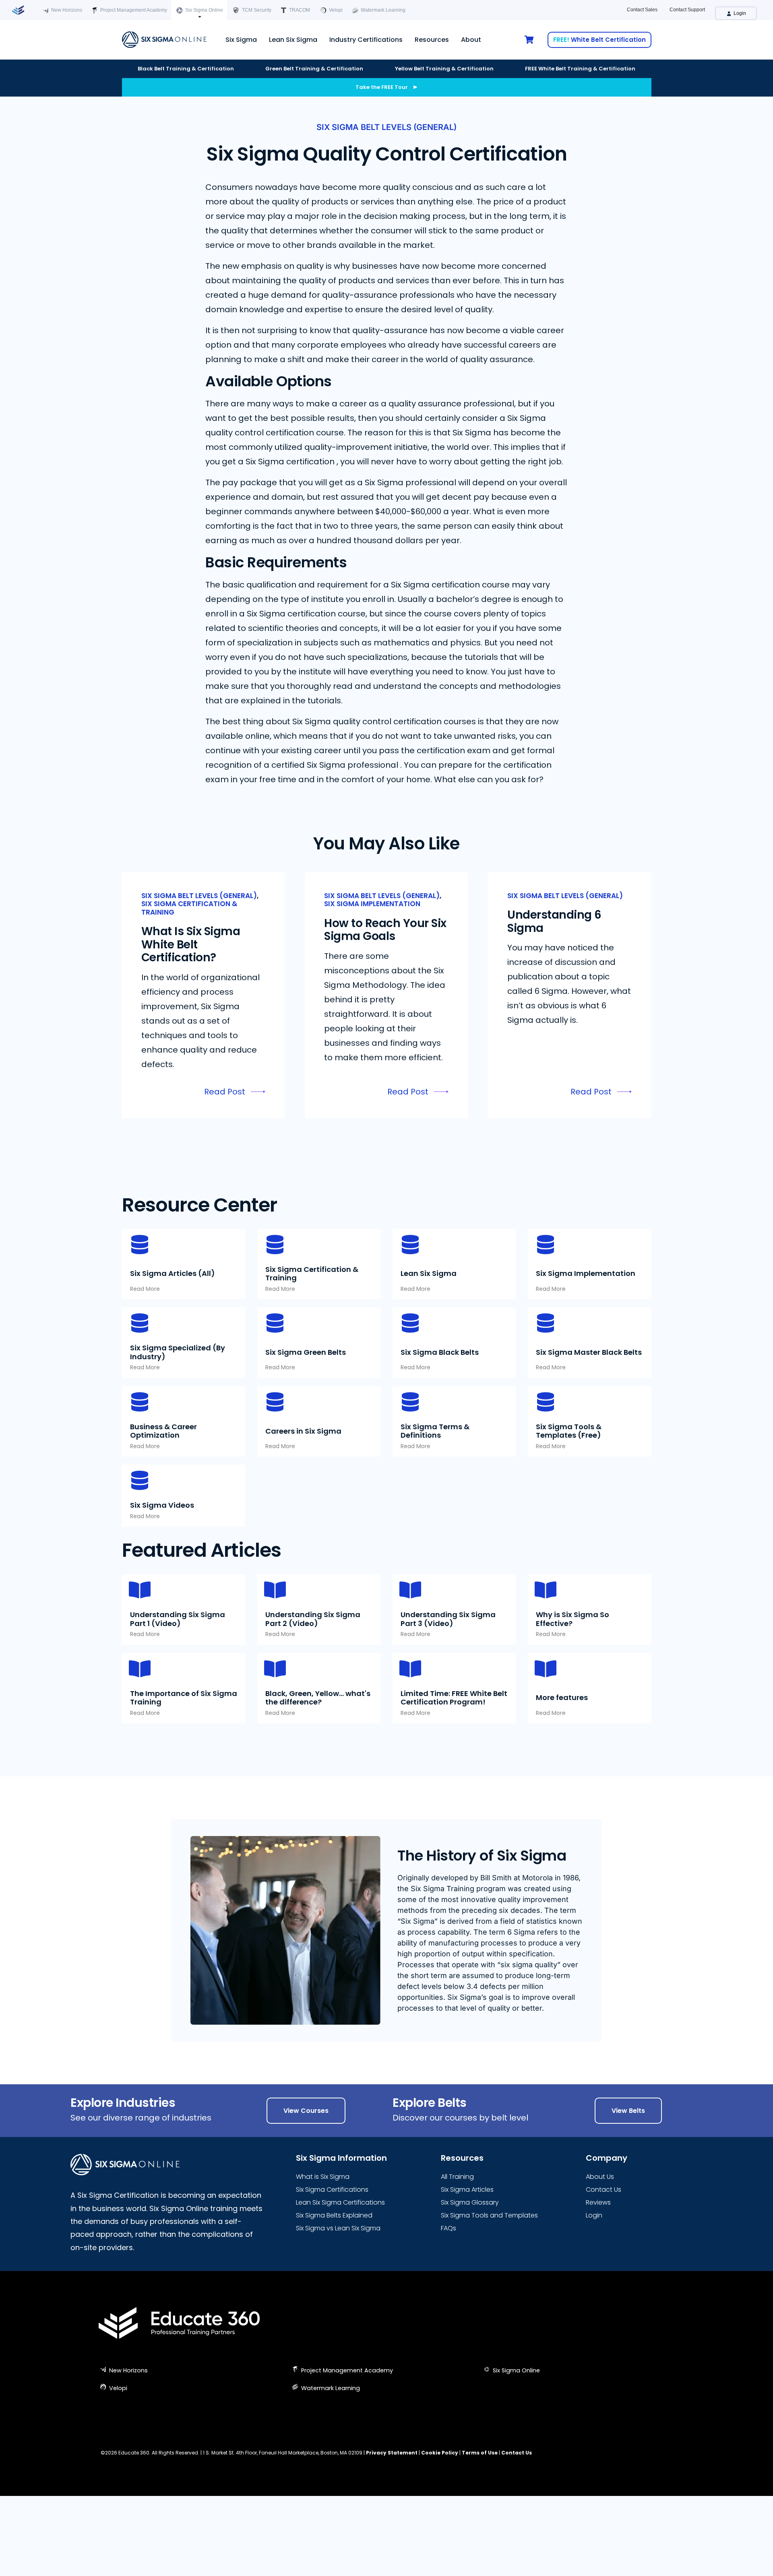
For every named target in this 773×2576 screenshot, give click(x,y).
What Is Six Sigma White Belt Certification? (191, 944)
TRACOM (299, 10)
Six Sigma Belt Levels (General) (386, 127)
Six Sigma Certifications (332, 2190)
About (471, 40)
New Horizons (66, 10)
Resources (432, 40)
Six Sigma (241, 40)
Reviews (598, 2202)
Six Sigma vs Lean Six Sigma (338, 2228)
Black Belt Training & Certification (186, 69)
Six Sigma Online (204, 10)
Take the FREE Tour (382, 87)
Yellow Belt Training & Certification (444, 69)
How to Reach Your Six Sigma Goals (385, 930)
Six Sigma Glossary (470, 2202)
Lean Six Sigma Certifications (340, 2202)
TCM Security (256, 10)
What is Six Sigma (323, 2177)
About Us (600, 2177)
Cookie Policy (440, 2453)
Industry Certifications (366, 40)
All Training (457, 2177)
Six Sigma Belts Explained (334, 2215)
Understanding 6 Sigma (554, 921)
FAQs (449, 2228)
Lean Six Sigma (293, 40)
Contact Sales (642, 10)
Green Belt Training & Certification (314, 69)
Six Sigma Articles (467, 2190)
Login (739, 13)
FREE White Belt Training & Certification (580, 69)
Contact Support (687, 10)
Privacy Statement (392, 2453)
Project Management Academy (133, 10)
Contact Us (604, 2190)
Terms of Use (480, 2453)
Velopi (335, 10)
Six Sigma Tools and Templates (489, 2215)
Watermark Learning (382, 10)
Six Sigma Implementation (372, 904)
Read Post (225, 1092)
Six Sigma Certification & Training (189, 908)
